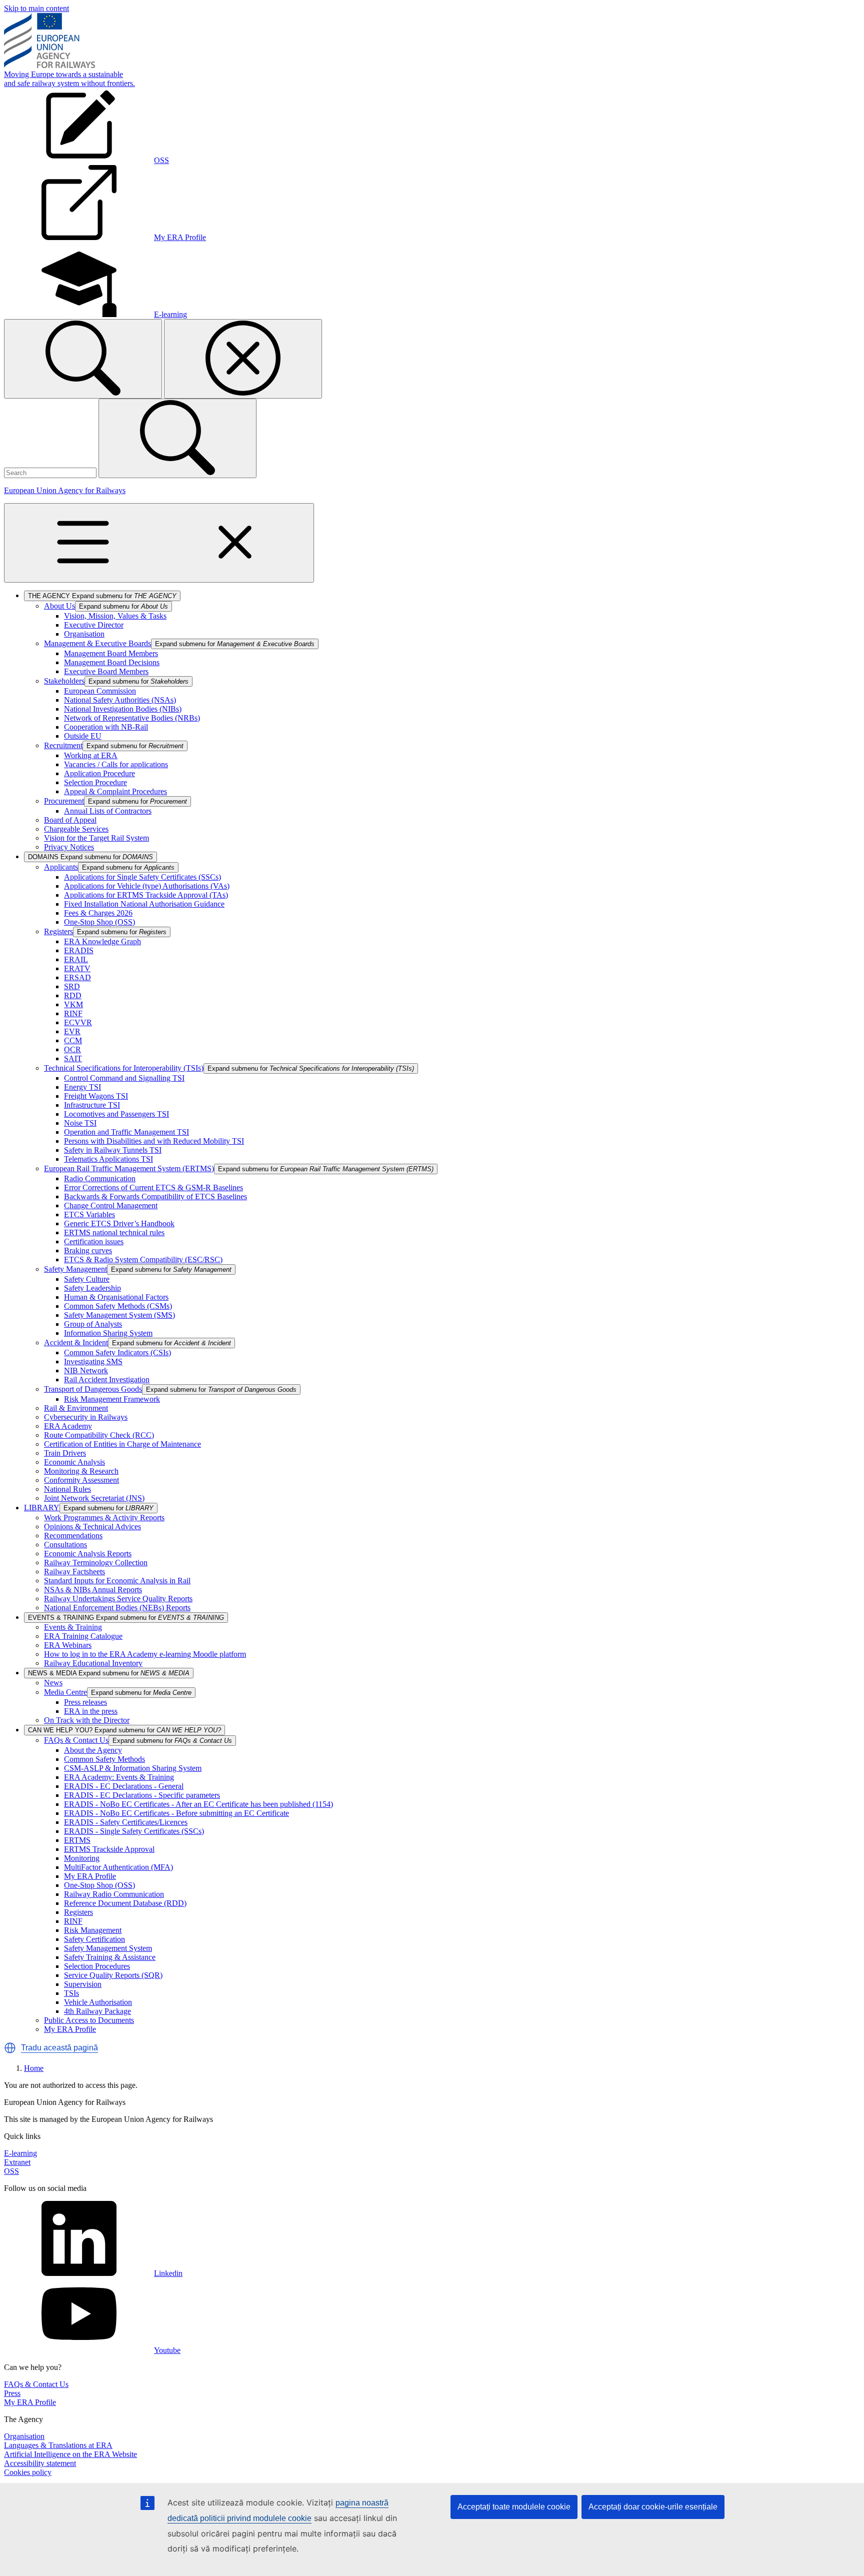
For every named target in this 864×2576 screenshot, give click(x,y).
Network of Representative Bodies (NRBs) (132, 718)
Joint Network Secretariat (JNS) (94, 1498)
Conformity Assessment (81, 1480)
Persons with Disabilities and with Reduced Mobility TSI (154, 1141)
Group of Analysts (93, 1324)
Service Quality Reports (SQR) (113, 1975)
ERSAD (77, 977)
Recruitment (63, 745)
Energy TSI (82, 1087)
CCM (73, 1040)
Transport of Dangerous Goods (93, 1389)
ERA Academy (68, 1426)
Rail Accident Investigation (107, 1380)
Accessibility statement (40, 2463)
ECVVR (78, 1022)
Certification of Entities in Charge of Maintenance (122, 1444)
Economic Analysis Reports (88, 1554)
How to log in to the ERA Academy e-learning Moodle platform (145, 1654)
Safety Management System (108, 1948)
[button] (10, 2048)
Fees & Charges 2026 (98, 913)
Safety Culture (87, 1279)
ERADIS (79, 950)
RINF (73, 1013)
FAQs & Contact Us (76, 1740)
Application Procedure (99, 773)
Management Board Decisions (112, 662)
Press (12, 2393)
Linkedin (168, 2273)
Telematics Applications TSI (108, 1159)
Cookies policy (28, 2472)
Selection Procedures (97, 1966)
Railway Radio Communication (114, 1894)
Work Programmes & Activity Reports (104, 1518)
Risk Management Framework (112, 1399)
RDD (73, 995)
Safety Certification (94, 1939)
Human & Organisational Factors (116, 1297)
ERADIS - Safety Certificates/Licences (126, 1822)
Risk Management (93, 1930)
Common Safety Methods (104, 1759)
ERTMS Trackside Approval (109, 1849)
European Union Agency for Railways (65, 490)
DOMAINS (90, 857)
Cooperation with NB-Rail (106, 727)
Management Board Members (111, 653)
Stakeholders (64, 681)
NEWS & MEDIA (109, 1673)
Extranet (17, 2162)
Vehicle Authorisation (98, 2002)
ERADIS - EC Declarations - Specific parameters (142, 1795)
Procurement (64, 801)
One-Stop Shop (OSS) (99, 922)
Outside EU (83, 736)
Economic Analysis (74, 1462)
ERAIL (76, 959)
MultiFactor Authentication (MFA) (118, 1867)
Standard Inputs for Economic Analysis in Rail (117, 1581)
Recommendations (73, 1536)
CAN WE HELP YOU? (124, 1730)
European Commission (100, 691)
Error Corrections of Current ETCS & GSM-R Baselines (153, 1187)
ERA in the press (91, 1711)
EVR (72, 1031)
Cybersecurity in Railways (86, 1417)
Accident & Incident (76, 1343)
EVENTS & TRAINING (126, 1618)
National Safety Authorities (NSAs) (120, 700)
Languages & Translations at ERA (58, 2445)
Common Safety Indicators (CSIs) (117, 1353)
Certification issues (94, 1241)
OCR (72, 1049)
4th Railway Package (97, 2011)
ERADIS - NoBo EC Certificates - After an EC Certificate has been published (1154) (198, 1804)
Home (34, 2068)
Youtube (167, 2350)
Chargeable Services (76, 829)
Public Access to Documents (89, 2020)
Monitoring (82, 1858)
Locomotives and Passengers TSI (116, 1114)
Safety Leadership (92, 1288)
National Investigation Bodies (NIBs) (123, 709)
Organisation (84, 634)
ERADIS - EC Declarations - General (124, 1786)
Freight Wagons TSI (96, 1096)
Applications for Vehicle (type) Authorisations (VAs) (147, 886)
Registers (58, 931)
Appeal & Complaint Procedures (115, 791)
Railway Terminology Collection (96, 1563)
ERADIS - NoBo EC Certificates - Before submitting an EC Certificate (176, 1813)
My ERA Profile (90, 1876)
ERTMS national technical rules (114, 1232)
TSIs (71, 1993)
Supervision (83, 1984)
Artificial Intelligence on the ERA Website (70, 2454)
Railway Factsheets (74, 1572)
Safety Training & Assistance (110, 1957)
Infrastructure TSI (92, 1105)
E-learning (20, 2153)
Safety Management (75, 1269)
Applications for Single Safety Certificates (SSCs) (142, 877)
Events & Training (73, 1627)
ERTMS (77, 1840)
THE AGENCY (102, 596)
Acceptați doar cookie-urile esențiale (653, 2507)
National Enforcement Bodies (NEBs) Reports (117, 1608)
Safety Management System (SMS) (119, 1315)
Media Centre (65, 1692)
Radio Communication (100, 1178)
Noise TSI (80, 1123)
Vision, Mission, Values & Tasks (115, 616)
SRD (72, 986)
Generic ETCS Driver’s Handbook (119, 1223)
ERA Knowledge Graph (102, 941)
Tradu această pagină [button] (59, 2048)
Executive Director (94, 625)
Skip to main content (36, 8)
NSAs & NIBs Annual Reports (93, 1590)
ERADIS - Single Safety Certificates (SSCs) (134, 1831)
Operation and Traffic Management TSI (126, 1132)
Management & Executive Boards (97, 643)
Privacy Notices (69, 847)
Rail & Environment (76, 1408)
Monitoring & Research (81, 1471)
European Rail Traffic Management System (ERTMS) (129, 1168)
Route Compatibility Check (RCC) (99, 1435)
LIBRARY (42, 1508)
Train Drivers (65, 1453)
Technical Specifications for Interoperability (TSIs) (124, 1068)
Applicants (61, 867)
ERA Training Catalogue (83, 1636)
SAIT (73, 1058)
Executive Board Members (106, 671)
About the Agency (93, 1750)
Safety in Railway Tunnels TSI (113, 1150)
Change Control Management (111, 1205)
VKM (73, 1004)
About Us (59, 606)
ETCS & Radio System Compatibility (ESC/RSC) (143, 1259)
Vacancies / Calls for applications (116, 764)
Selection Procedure (95, 782)
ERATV (77, 968)
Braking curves (88, 1250)
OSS (11, 2171)
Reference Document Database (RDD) (125, 1903)
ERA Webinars (68, 1645)
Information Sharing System (108, 1333)
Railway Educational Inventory (93, 1663)
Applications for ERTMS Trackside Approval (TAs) (146, 895)
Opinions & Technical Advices (92, 1527)
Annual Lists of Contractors (108, 811)
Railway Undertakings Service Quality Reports (118, 1599)
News (53, 1683)
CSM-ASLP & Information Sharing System (133, 1768)
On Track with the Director (87, 1720)
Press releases (85, 1702)
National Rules (67, 1489)
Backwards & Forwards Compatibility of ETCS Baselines (155, 1196)
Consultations (65, 1545)
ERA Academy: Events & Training (119, 1777)
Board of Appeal (70, 820)
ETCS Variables (89, 1214)
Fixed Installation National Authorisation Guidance (144, 904)
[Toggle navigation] (159, 543)
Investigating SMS (93, 1362)
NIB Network (86, 1371)
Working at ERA (91, 755)
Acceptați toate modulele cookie (514, 2507)
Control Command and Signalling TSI (124, 1078)
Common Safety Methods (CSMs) (118, 1306)
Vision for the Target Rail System (96, 838)
